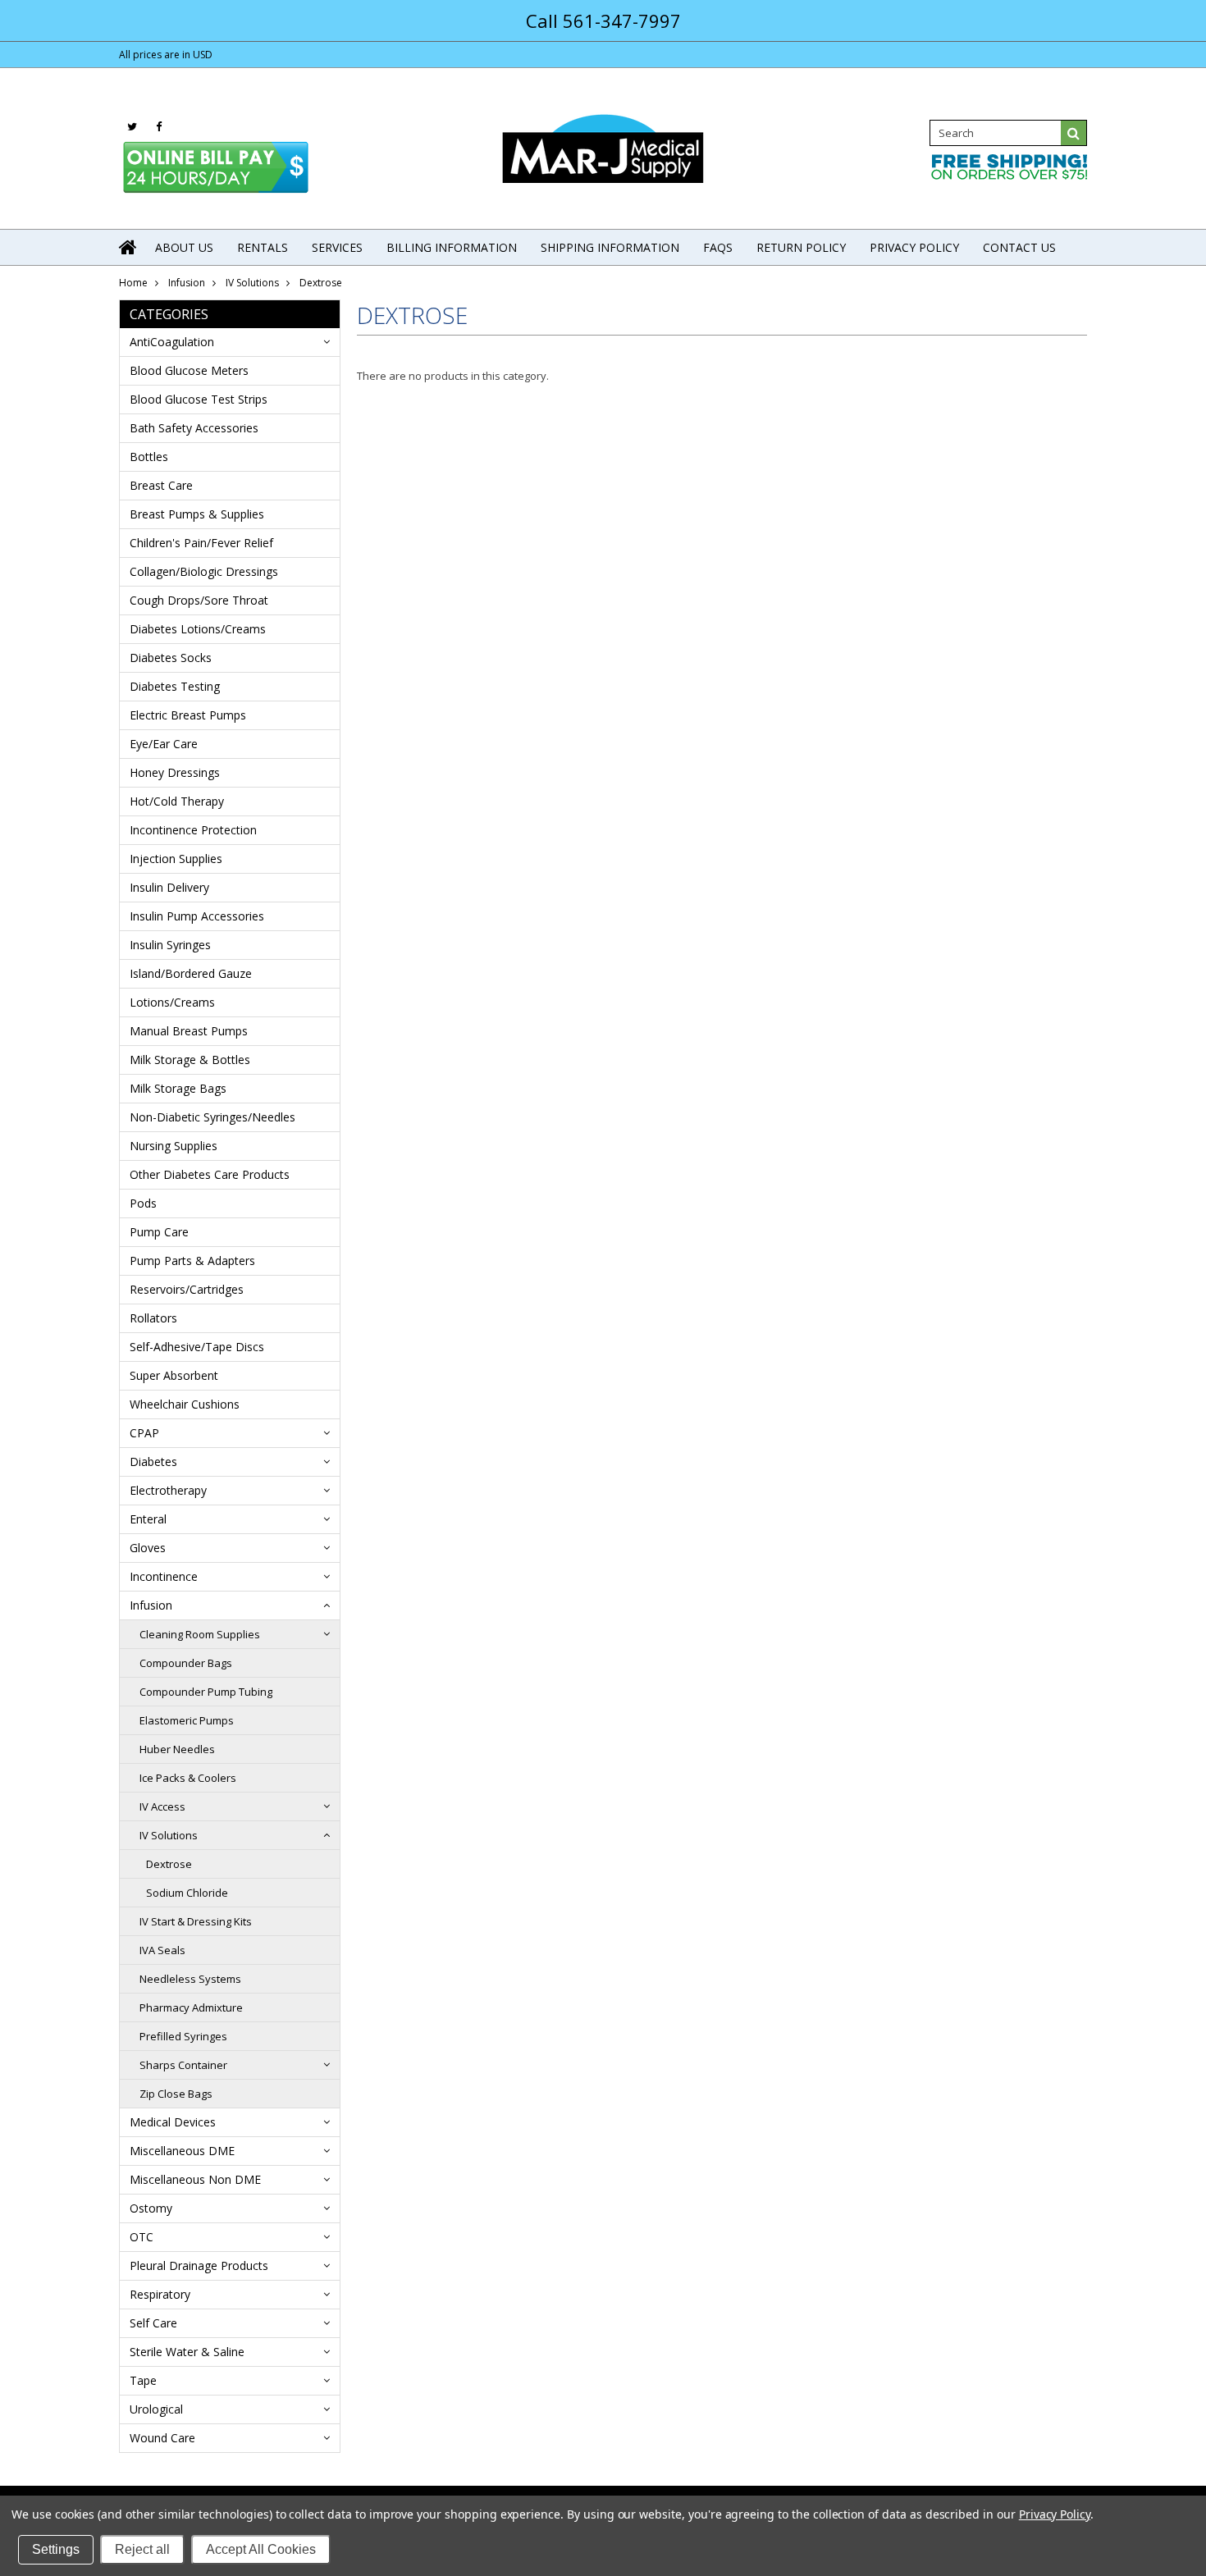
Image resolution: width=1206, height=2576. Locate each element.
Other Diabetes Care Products (210, 1174)
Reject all (142, 2549)
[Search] (1074, 133)
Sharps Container (183, 2065)
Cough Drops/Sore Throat (199, 600)
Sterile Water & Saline (187, 2352)
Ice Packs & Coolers (188, 1778)
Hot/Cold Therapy (177, 801)
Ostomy (151, 2208)
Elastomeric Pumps (187, 1720)
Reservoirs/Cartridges (187, 1289)
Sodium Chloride (187, 1893)
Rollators (153, 1318)
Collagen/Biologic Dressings (204, 571)
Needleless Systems (190, 1979)
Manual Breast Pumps (189, 1031)
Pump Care (159, 1232)
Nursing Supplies (174, 1146)
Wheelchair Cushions (185, 1404)
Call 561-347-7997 (603, 21)
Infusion (187, 283)
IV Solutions (252, 283)
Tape (143, 2380)
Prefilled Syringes (183, 2036)
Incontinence (164, 1576)
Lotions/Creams (172, 1002)
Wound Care (162, 2438)
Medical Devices (173, 2122)
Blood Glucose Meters (189, 370)
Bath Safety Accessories (194, 428)
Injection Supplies (176, 859)
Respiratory (160, 2294)
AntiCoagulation (172, 342)
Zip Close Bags (176, 2094)
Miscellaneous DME (182, 2151)
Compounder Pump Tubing (206, 1692)
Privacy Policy (1055, 2514)
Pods (143, 1203)
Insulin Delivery (169, 887)
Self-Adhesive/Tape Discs (197, 1347)
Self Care (153, 2323)
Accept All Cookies (261, 2549)
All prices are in (166, 55)
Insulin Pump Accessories (197, 916)
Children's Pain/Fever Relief (201, 543)
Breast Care (161, 485)
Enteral (148, 1519)
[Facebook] (159, 127)
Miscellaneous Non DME (195, 2179)
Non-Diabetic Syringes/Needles (212, 1117)
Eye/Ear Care (164, 744)
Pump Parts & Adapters (192, 1261)
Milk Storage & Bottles (190, 1060)
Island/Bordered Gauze (191, 973)
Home (133, 283)
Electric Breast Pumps (188, 715)
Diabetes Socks (171, 658)
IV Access (162, 1806)
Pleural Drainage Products (199, 2265)
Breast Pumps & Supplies (197, 514)
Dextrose (169, 1864)
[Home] (129, 247)
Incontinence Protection (193, 830)
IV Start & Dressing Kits (196, 1921)
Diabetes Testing (175, 686)
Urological (156, 2409)
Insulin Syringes (170, 945)
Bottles (149, 457)
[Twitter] (132, 127)
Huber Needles (177, 1749)
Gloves (148, 1548)
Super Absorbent (174, 1375)
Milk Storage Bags (178, 1088)
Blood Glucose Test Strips (199, 399)
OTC (142, 2237)
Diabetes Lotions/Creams (198, 629)
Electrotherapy (168, 1490)
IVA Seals (162, 1950)
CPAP (144, 1433)
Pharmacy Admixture (191, 2007)
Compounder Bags (186, 1663)
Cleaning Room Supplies (200, 1634)
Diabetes (153, 1462)
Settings (56, 2549)
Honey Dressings (175, 772)
